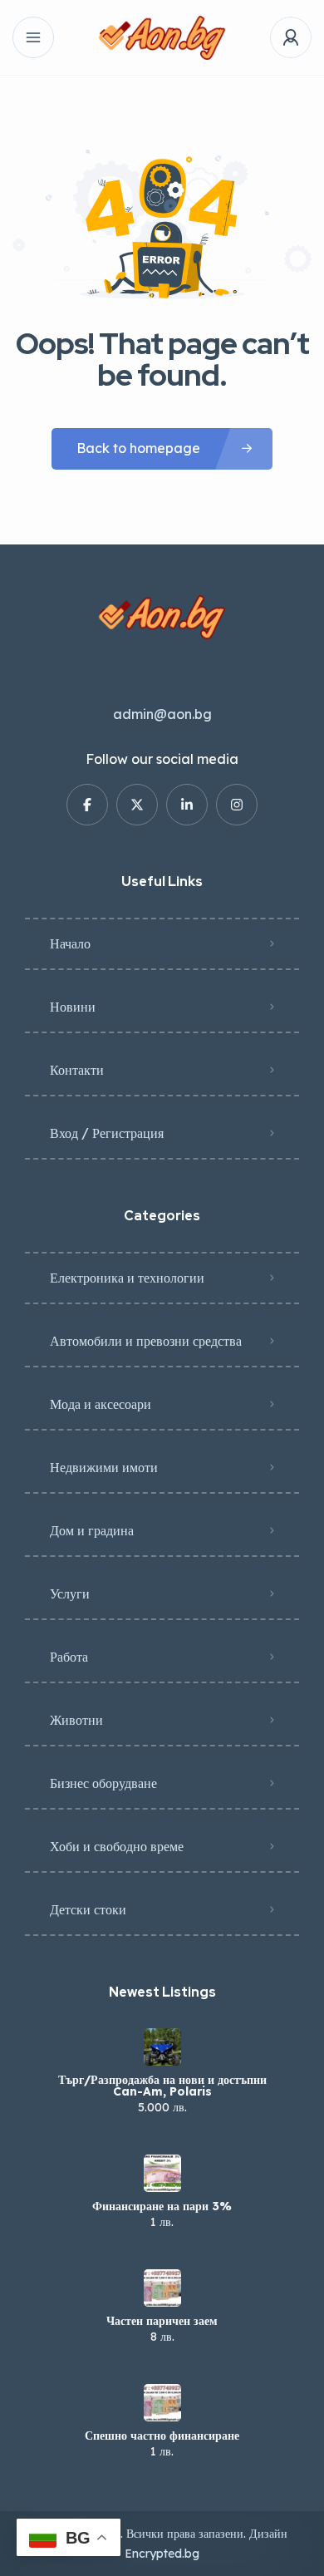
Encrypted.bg (162, 2554)
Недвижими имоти (104, 1467)
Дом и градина (92, 1530)
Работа (69, 1657)
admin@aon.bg (162, 714)
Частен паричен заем (162, 2321)
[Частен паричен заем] (162, 2288)
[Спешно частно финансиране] (162, 2403)
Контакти (77, 1070)
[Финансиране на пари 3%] (162, 2173)
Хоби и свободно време (117, 1846)
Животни (76, 1720)
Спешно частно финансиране (162, 2436)
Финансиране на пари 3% (162, 2206)
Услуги (70, 1593)
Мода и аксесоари (101, 1404)
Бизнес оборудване (103, 1783)
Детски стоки (88, 1909)
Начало (70, 943)
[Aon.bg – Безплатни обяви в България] (162, 38)
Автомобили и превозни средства (146, 1341)
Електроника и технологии (127, 1278)
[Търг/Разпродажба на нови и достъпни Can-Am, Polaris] (162, 2047)
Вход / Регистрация (107, 1133)
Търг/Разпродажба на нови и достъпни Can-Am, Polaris (162, 2086)
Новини (73, 1007)
